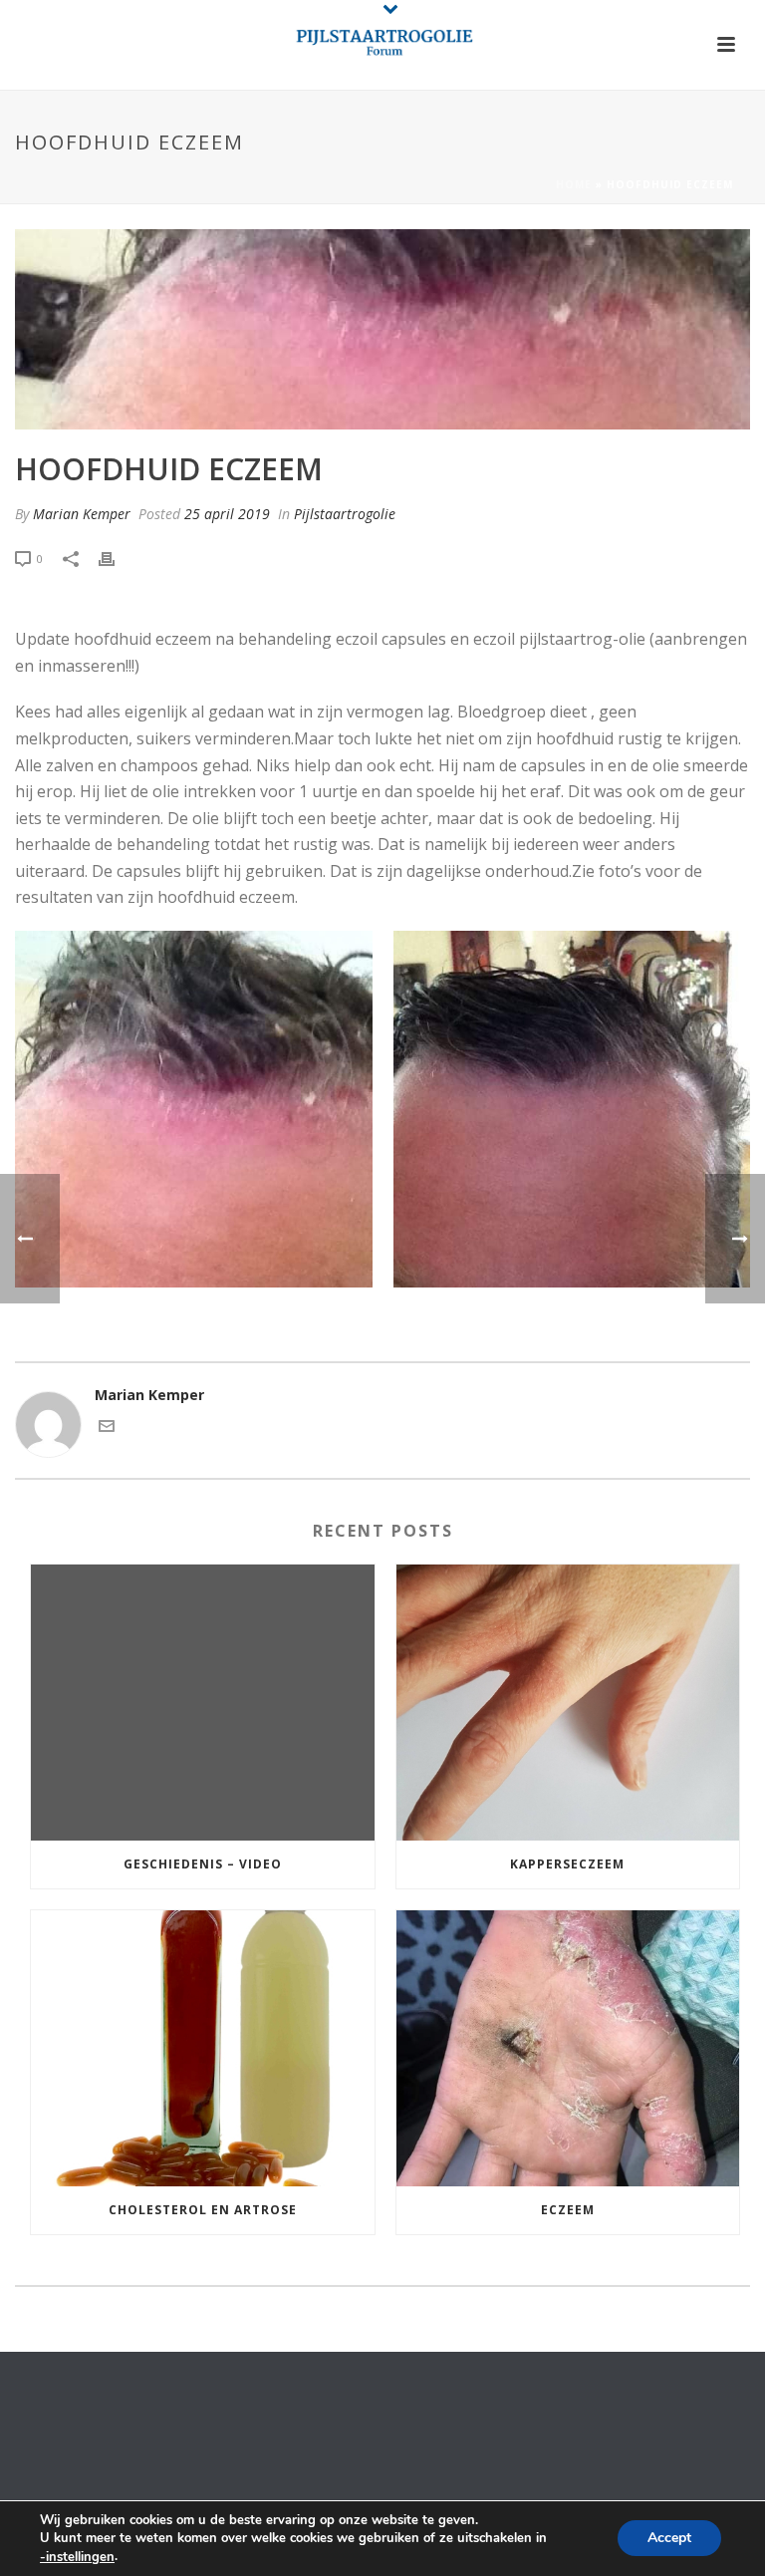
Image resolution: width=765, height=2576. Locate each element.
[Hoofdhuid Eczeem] (382, 329)
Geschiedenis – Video (203, 1864)
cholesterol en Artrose (203, 2210)
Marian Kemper (82, 514)
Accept (669, 2539)
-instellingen (77, 2557)
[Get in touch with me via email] (107, 1429)
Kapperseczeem (567, 1864)
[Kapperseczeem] (568, 1703)
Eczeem (568, 2210)
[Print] (117, 558)
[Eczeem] (568, 2048)
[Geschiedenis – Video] (203, 1703)
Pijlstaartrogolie (345, 514)
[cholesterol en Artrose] (203, 2048)
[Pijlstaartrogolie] (382, 45)
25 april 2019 (227, 514)
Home (574, 184)
